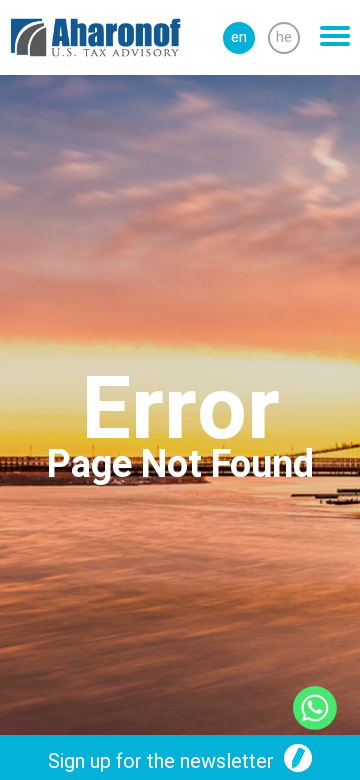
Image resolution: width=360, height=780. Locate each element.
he (284, 37)
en (239, 37)
